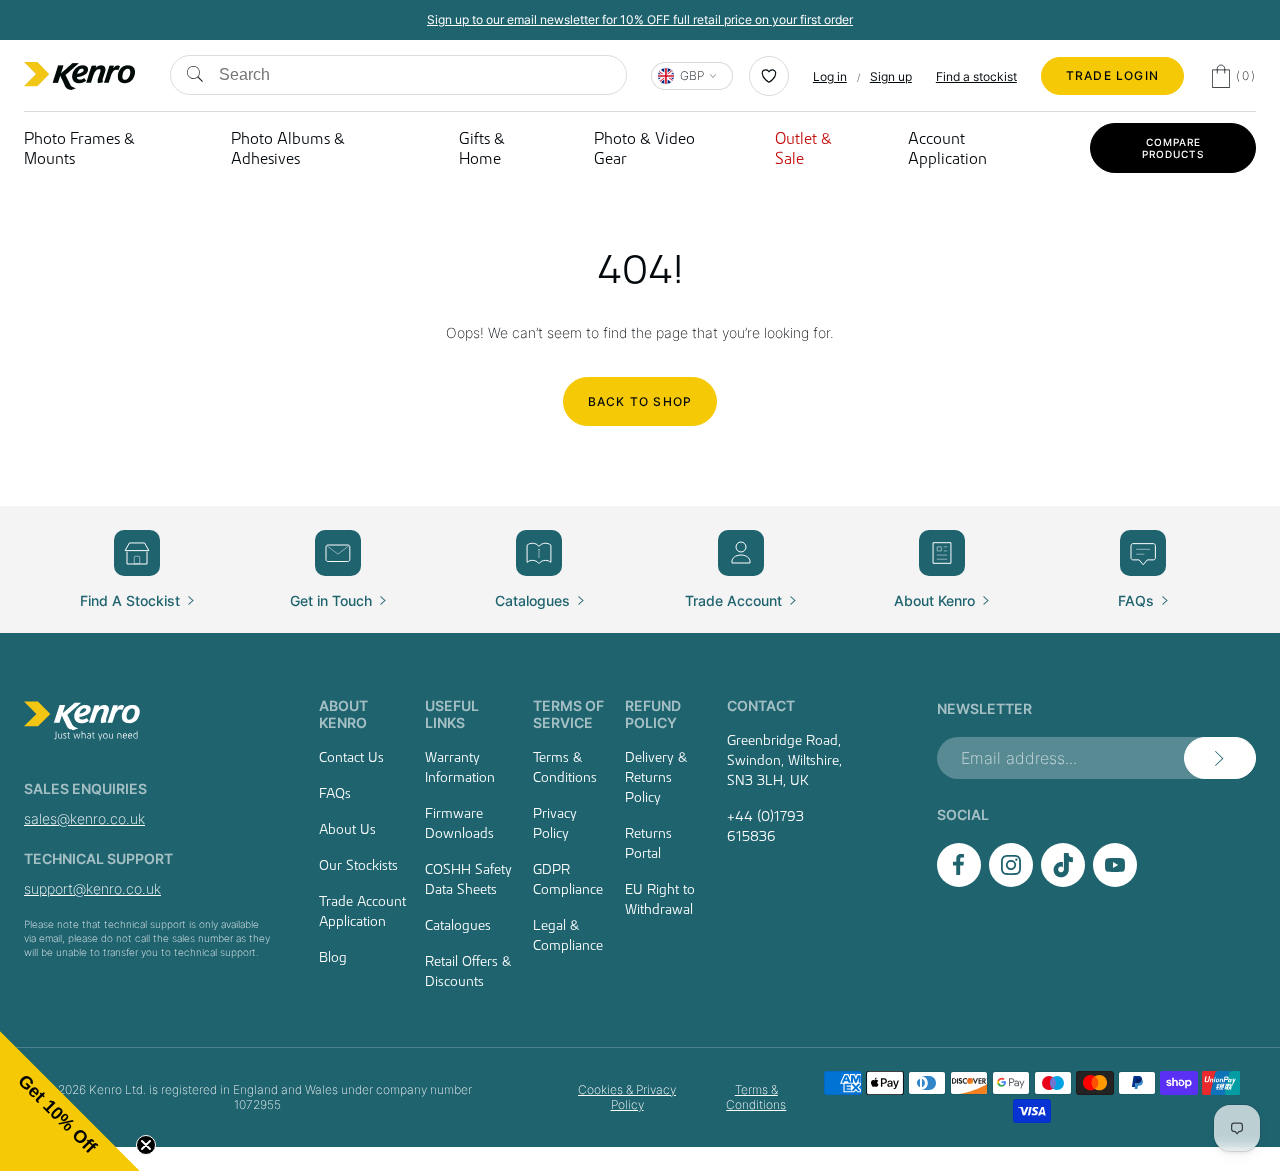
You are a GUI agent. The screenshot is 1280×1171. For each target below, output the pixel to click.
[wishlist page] (769, 76)
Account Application (947, 148)
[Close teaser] (146, 1145)
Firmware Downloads (459, 823)
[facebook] (959, 881)
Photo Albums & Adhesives (288, 148)
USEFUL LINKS (452, 714)
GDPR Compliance (568, 879)
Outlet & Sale (803, 148)
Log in (830, 76)
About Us (347, 829)
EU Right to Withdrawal (660, 899)
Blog (333, 957)
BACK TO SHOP (640, 401)
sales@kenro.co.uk (84, 818)
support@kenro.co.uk (92, 888)
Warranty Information (460, 767)
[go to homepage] (148, 721)
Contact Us (351, 757)
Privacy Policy (555, 823)
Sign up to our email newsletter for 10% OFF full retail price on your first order (640, 19)
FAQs (335, 793)
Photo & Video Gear (644, 148)
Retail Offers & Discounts (468, 971)
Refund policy (653, 714)
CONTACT (761, 705)
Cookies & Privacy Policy (627, 1097)
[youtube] (1115, 881)
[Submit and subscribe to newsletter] (1220, 758)
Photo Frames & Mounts (79, 148)
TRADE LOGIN (1112, 75)
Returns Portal (648, 843)
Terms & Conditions (565, 767)
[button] (70, 1101)
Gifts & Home (482, 148)
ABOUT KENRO (343, 714)
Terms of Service (568, 714)
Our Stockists (358, 865)
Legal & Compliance (568, 935)
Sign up (891, 76)
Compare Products (1173, 148)
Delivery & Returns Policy (656, 777)
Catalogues (458, 925)
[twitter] (1063, 881)
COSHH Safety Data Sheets (468, 879)
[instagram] (1011, 881)
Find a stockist (976, 76)
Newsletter (984, 708)
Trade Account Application (362, 911)
